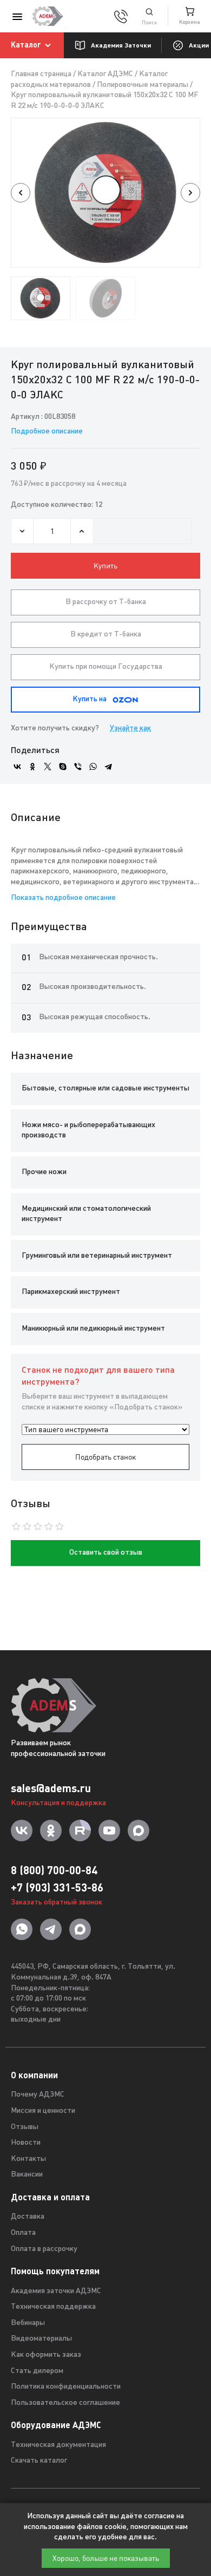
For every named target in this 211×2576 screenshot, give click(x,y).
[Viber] (78, 767)
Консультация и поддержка (58, 1803)
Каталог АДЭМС (105, 74)
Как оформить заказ (46, 2355)
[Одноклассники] (32, 767)
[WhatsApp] (93, 767)
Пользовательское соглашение (65, 2403)
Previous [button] (21, 193)
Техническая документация (58, 2445)
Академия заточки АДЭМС (56, 2291)
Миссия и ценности (43, 2111)
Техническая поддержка (53, 2307)
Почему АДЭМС (38, 2095)
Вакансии (27, 2175)
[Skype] (63, 767)
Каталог (26, 45)
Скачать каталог (39, 2461)
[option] (105, 193)
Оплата (23, 2233)
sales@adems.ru (51, 1788)
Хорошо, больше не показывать (106, 2558)
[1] (149, 16)
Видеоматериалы (41, 2339)
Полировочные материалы (143, 85)
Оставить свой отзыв (106, 1553)
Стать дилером (37, 2371)
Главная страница (41, 74)
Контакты (28, 2159)
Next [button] (190, 193)
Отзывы (25, 2127)
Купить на (90, 699)
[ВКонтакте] (17, 767)
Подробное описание (47, 432)
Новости (26, 2143)
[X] (48, 767)
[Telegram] (108, 767)
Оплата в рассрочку (44, 2249)
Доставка (28, 2217)
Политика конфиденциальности (66, 2387)
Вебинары (28, 2323)
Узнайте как (130, 728)
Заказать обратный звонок (57, 1903)
